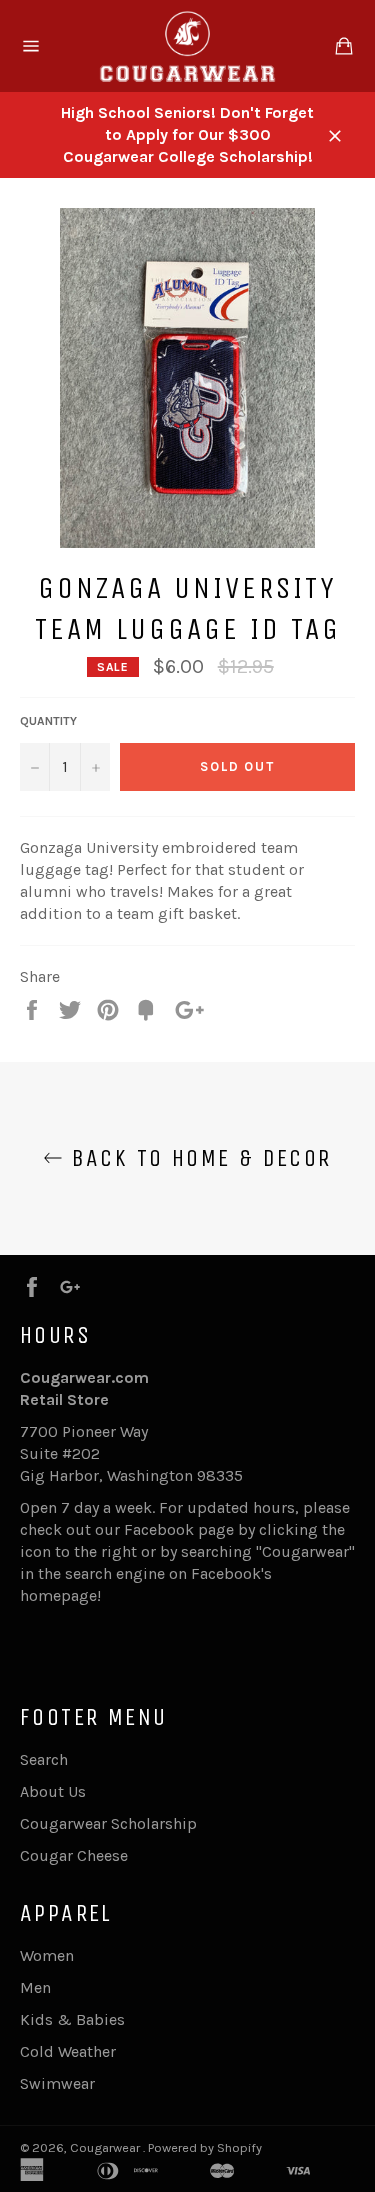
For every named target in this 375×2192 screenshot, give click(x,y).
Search (44, 1759)
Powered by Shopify (205, 2147)
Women (47, 1955)
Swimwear (57, 2083)
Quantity (48, 721)
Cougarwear (106, 2147)
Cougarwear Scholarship (108, 1823)
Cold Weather (68, 2051)
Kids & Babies (72, 2019)
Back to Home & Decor (197, 1158)
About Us (53, 1791)
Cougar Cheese (74, 1855)
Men (35, 1987)
